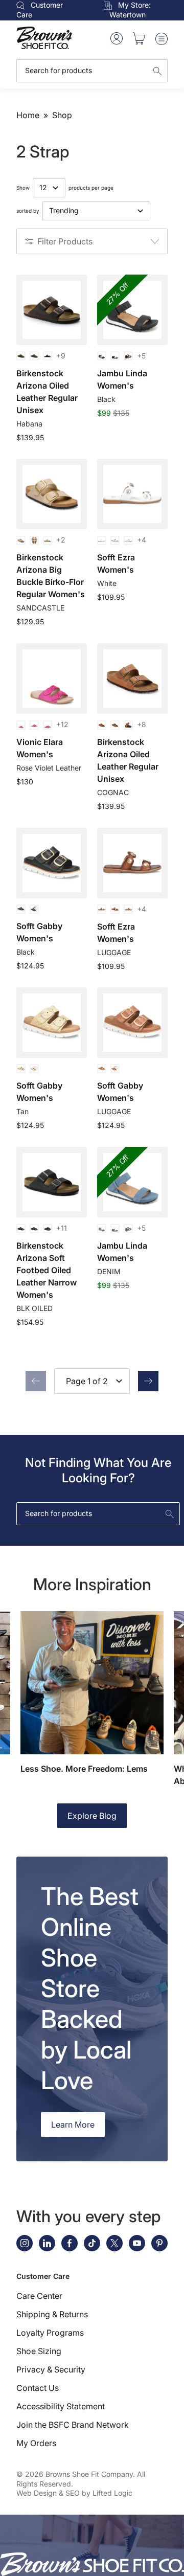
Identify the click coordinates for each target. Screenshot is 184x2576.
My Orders (36, 2443)
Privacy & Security (51, 2369)
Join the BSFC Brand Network (73, 2425)
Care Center (39, 2296)
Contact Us (38, 2388)
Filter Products (65, 241)
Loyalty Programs (50, 2333)
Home (28, 115)
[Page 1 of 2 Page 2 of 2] (92, 1381)
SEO (73, 2493)
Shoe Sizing (39, 2351)
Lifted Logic (112, 2493)
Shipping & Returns (52, 2314)
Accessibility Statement (61, 2406)
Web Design (37, 2493)
